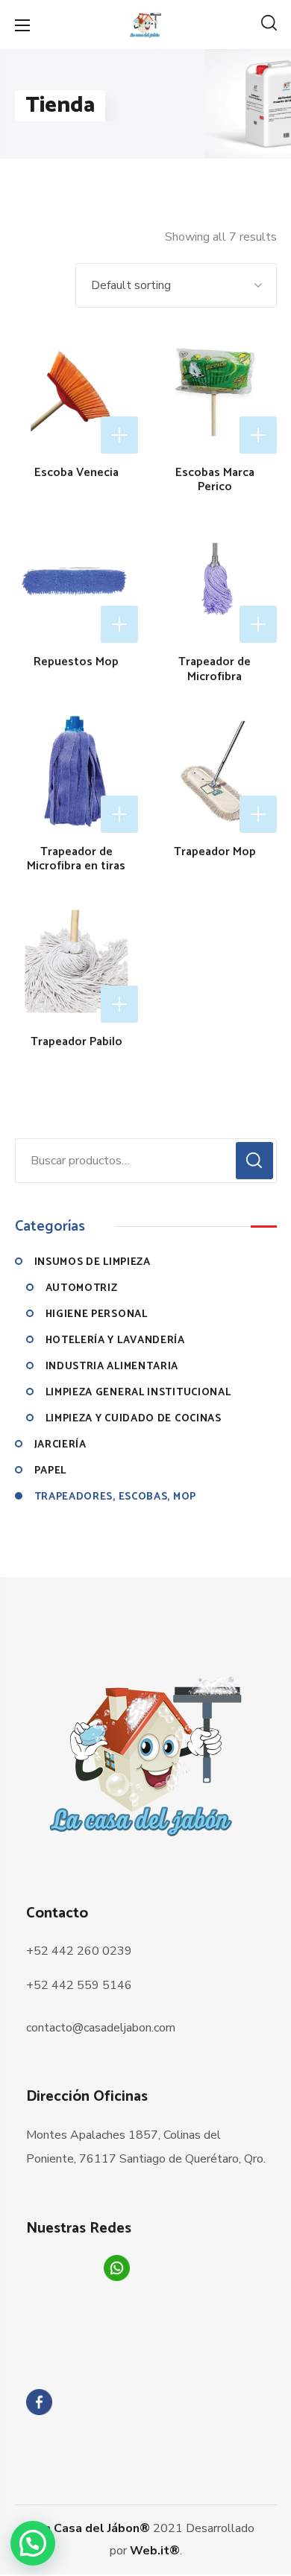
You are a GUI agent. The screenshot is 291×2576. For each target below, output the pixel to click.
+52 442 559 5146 (79, 1985)
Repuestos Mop (76, 662)
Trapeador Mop (215, 852)
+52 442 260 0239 (79, 1951)
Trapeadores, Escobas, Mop (116, 1497)
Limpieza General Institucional (138, 1393)
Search (254, 1161)
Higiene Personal (97, 1314)
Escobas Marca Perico (215, 480)
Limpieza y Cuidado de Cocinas (134, 1419)
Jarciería (60, 1445)
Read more (119, 435)
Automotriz (82, 1288)
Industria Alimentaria (112, 1367)
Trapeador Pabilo (76, 1042)
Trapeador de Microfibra (215, 669)
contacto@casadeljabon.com (101, 2028)
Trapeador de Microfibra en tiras (76, 859)
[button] (269, 25)
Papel (51, 1471)
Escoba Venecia (76, 473)
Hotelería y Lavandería (115, 1341)
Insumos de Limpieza (93, 1262)
